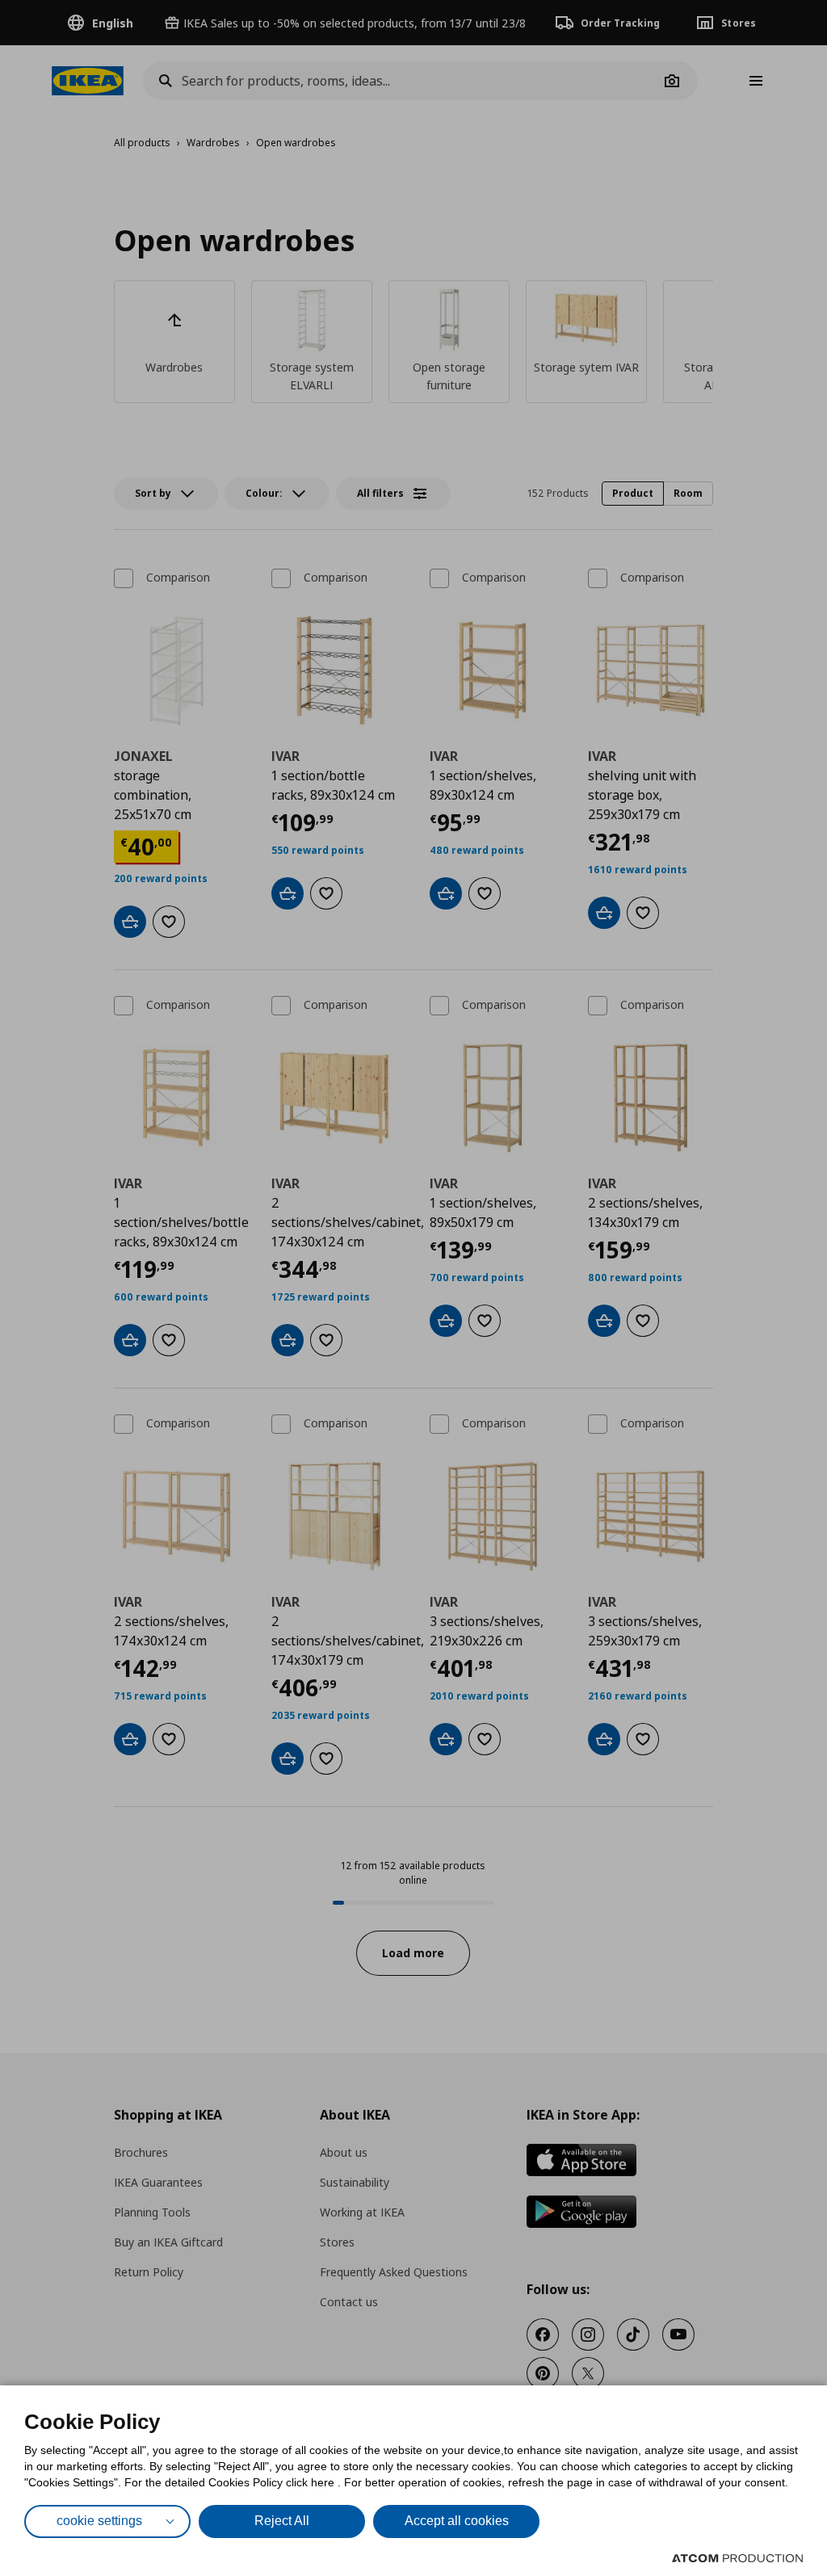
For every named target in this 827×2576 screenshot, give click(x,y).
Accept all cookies (457, 2521)
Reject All (282, 2521)
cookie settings (99, 2521)
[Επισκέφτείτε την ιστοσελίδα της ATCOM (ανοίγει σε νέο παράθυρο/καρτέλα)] (737, 2558)
